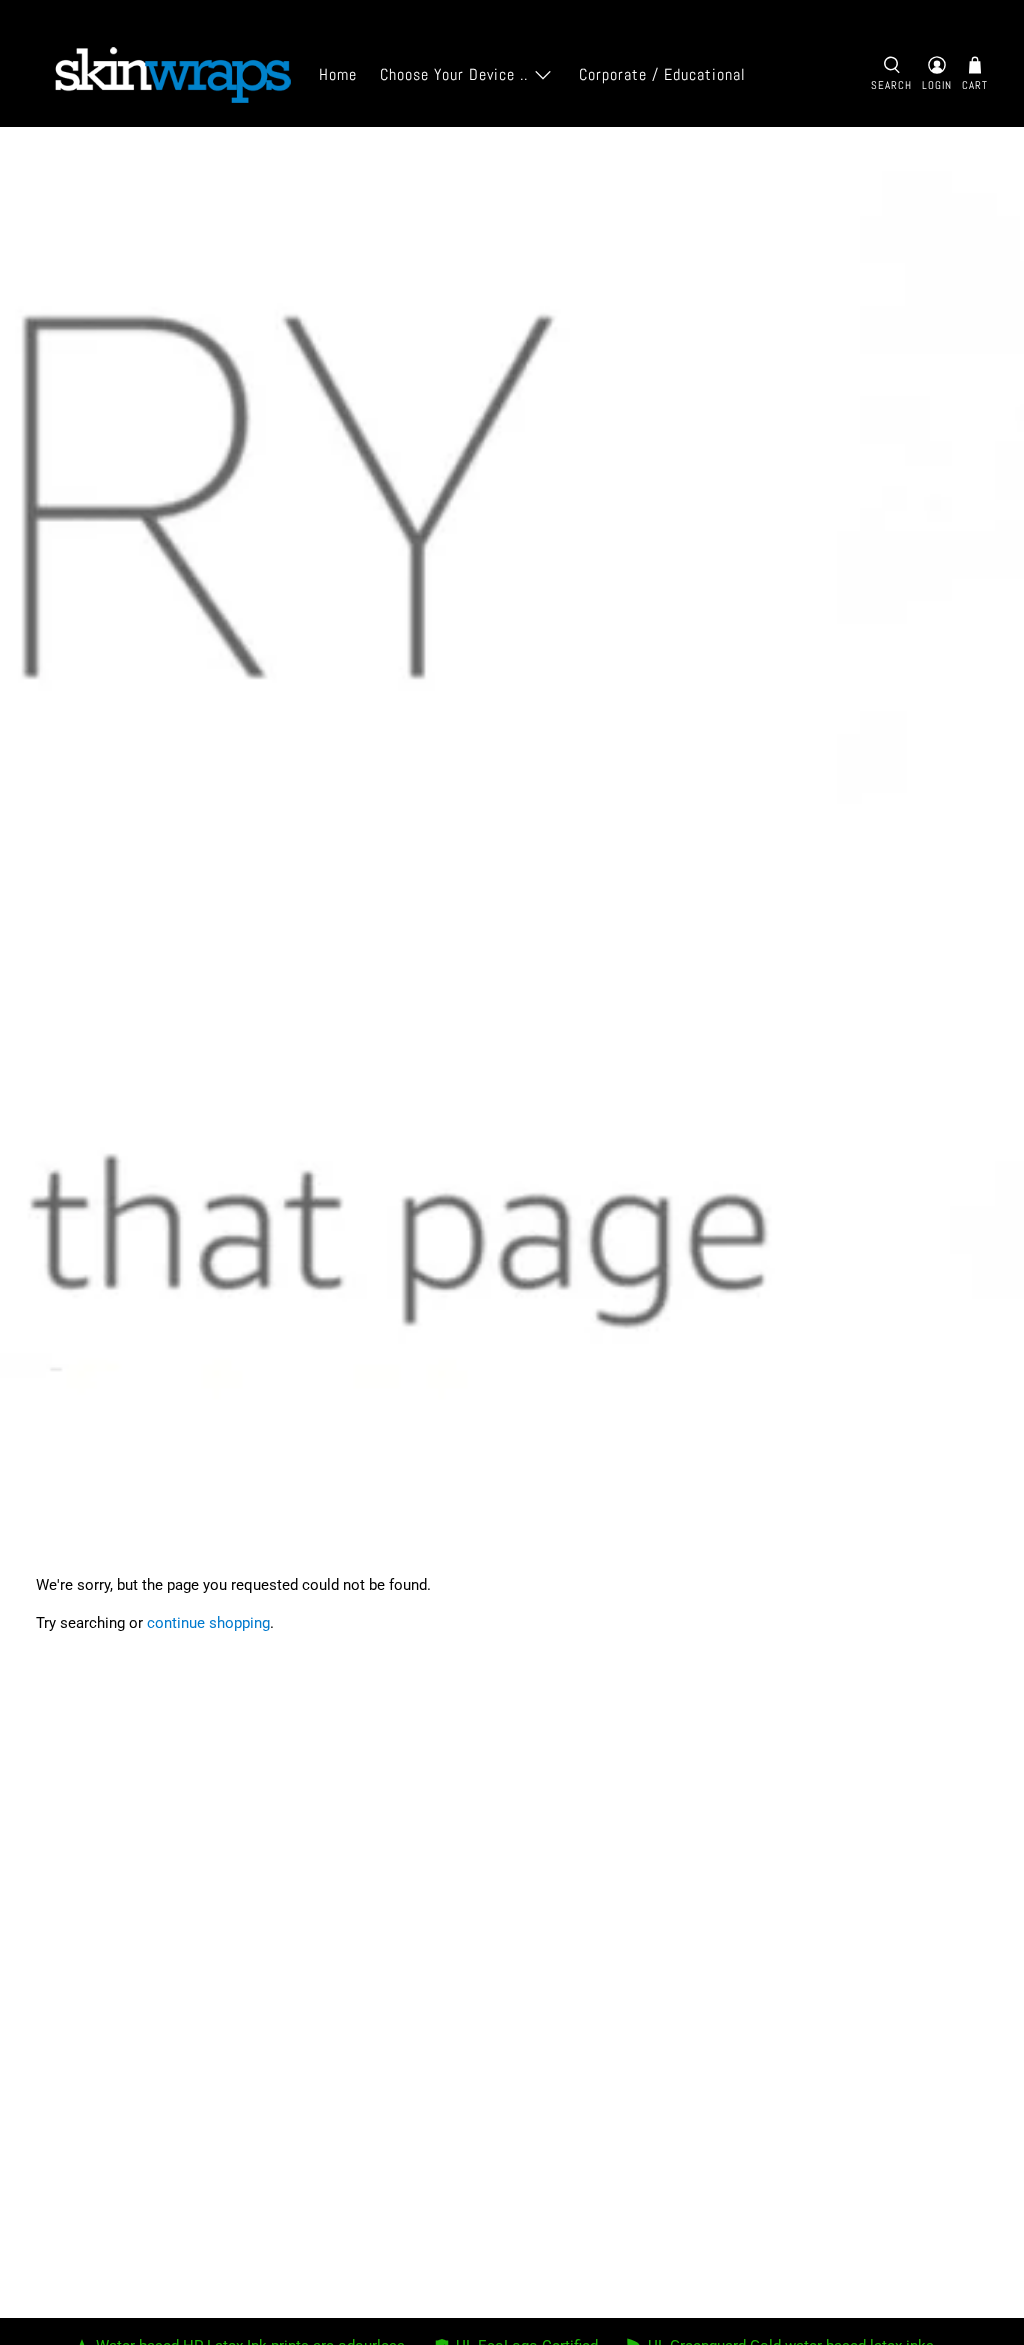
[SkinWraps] (172, 75)
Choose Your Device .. (454, 74)
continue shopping (208, 1623)
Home (338, 74)
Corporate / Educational (662, 74)
